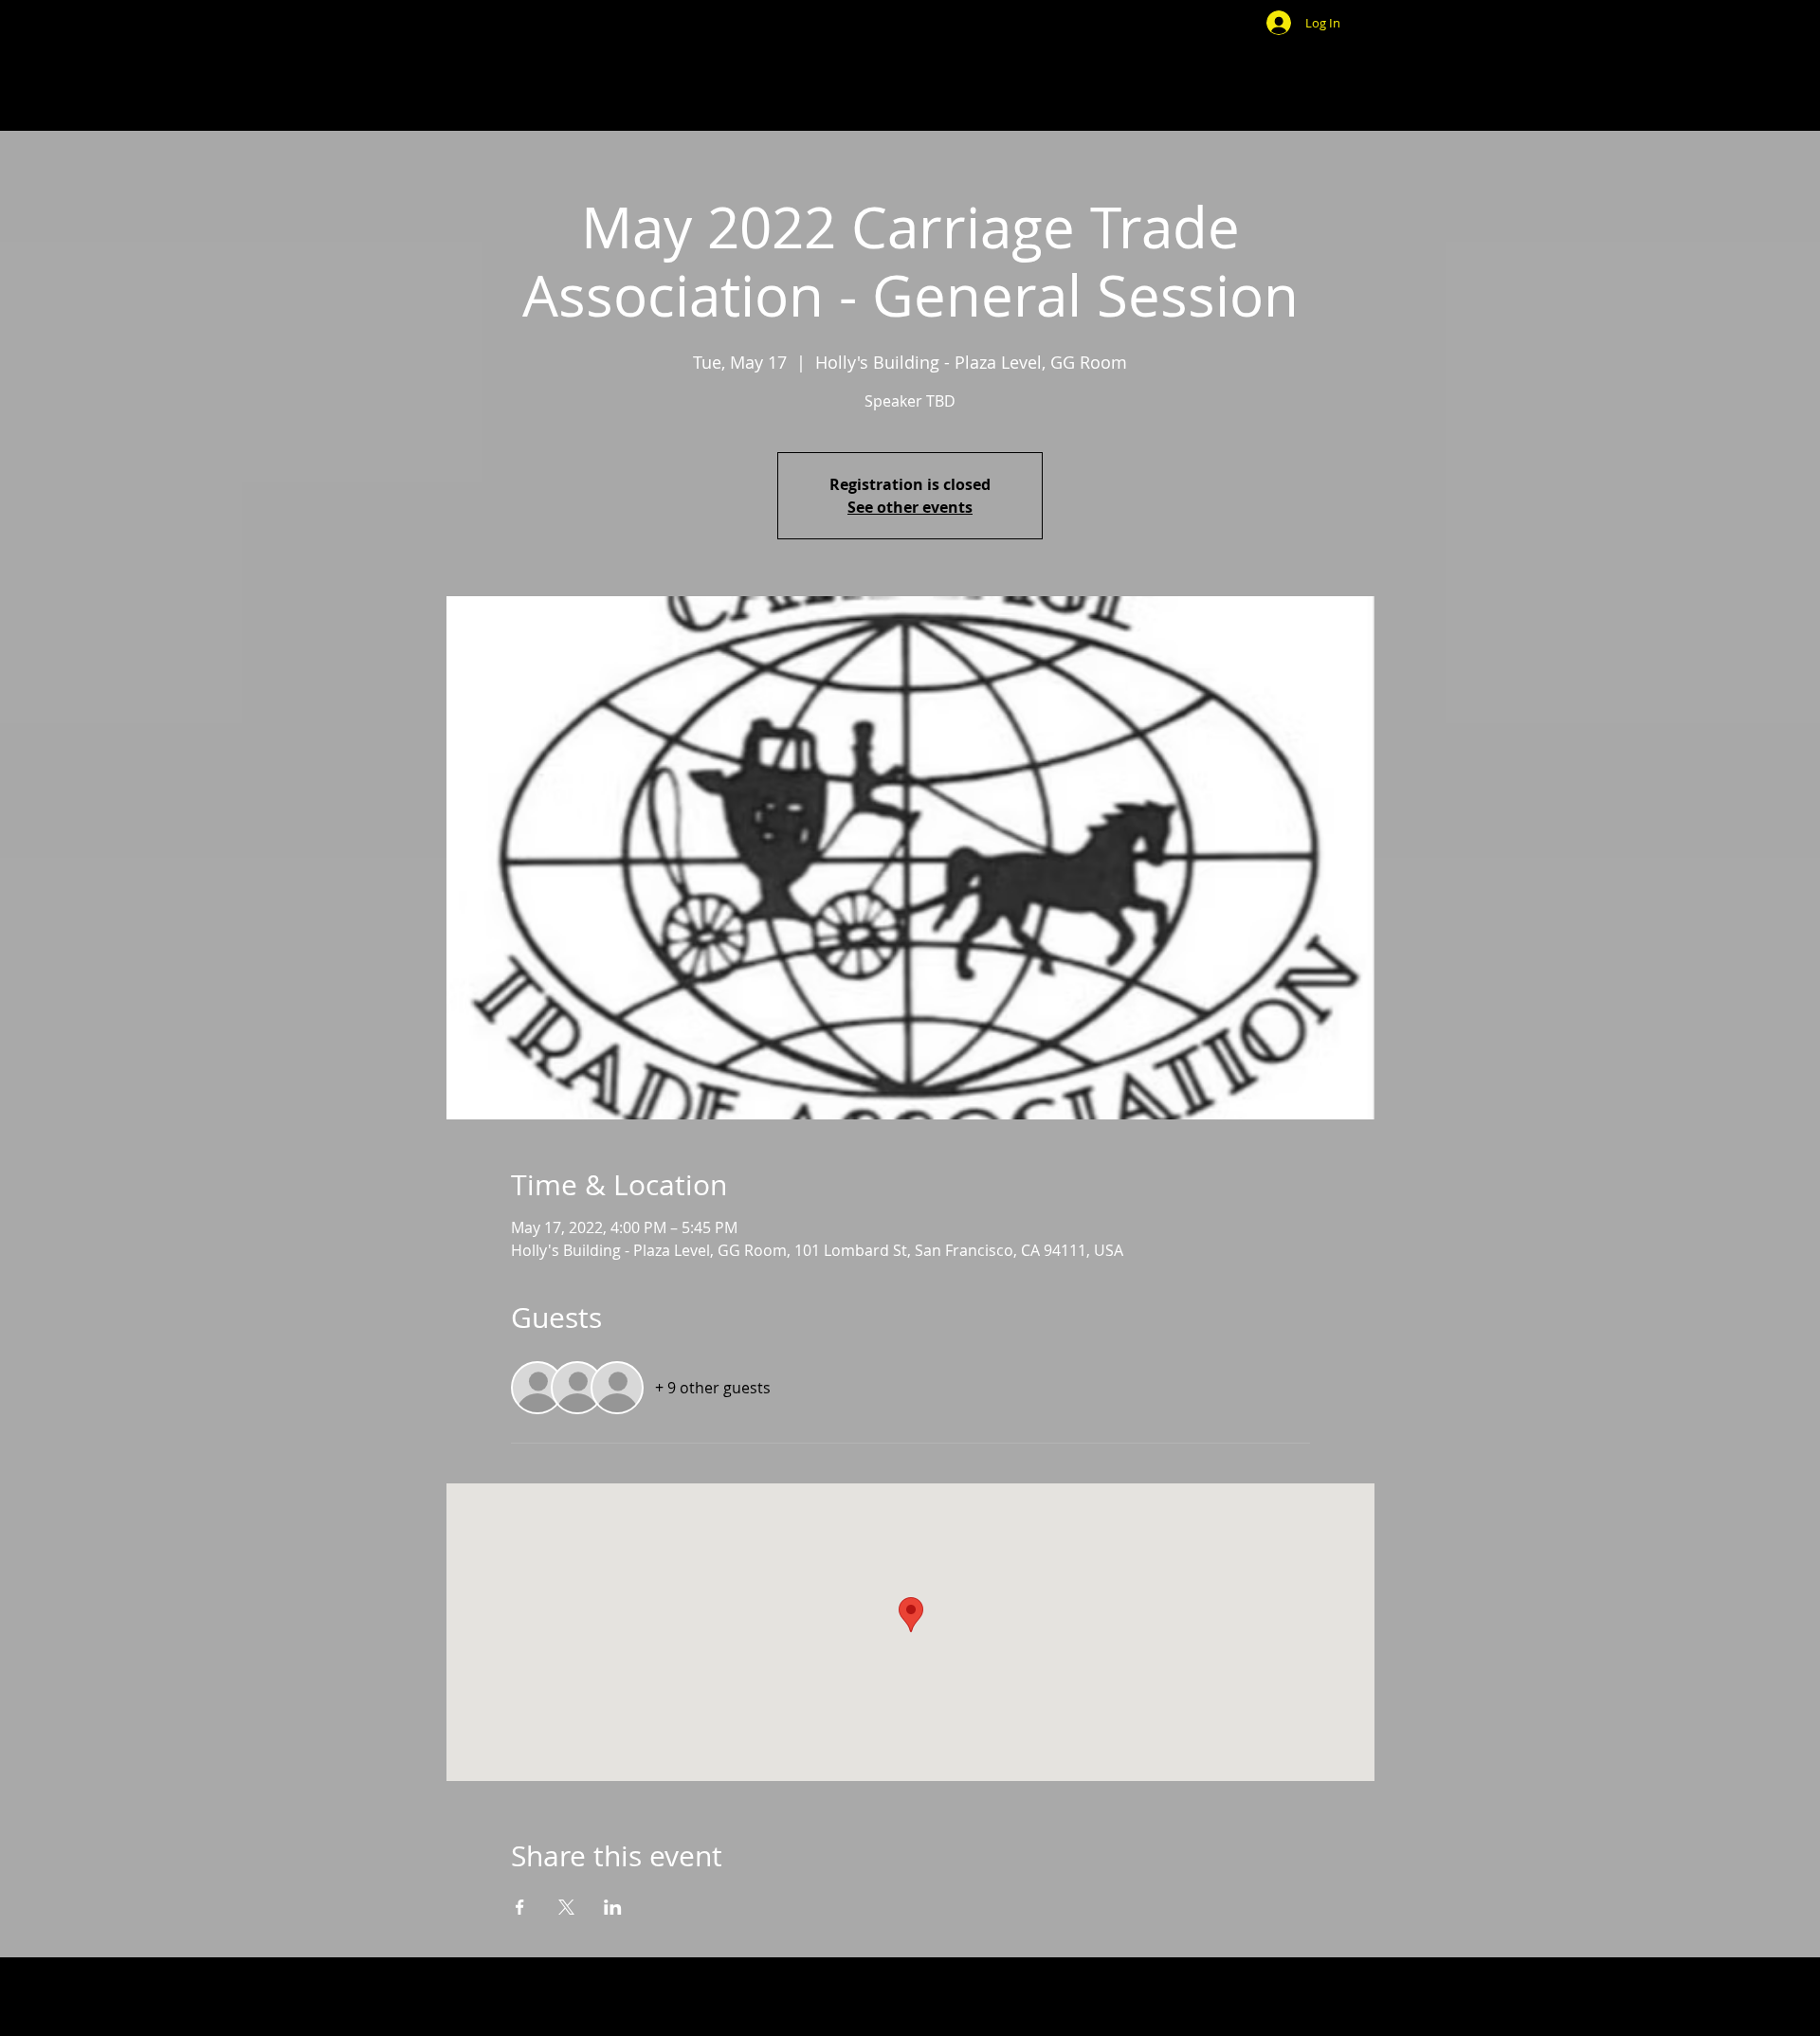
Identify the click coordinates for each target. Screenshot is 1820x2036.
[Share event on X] (566, 1907)
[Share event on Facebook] (520, 1907)
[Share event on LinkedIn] (613, 1907)
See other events (910, 507)
